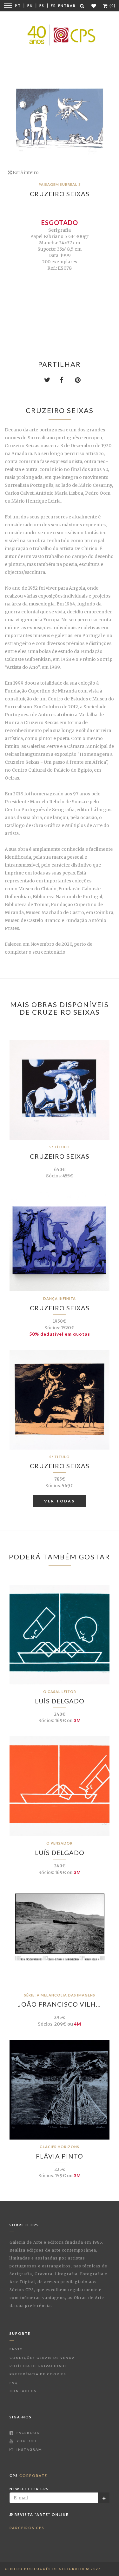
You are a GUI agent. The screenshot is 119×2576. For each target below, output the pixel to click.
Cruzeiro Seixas (60, 194)
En (30, 6)
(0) (112, 6)
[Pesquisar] (83, 6)
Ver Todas (60, 1501)
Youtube (26, 2441)
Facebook (27, 2433)
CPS (28, 2476)
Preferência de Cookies (38, 2374)
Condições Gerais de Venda (42, 2358)
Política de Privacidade (38, 2366)
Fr (53, 6)
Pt (18, 6)
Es (42, 6)
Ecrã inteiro (25, 172)
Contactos (23, 2391)
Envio (16, 2349)
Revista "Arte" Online (41, 2514)
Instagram (29, 2449)
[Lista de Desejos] (94, 6)
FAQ (14, 2383)
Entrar (67, 6)
